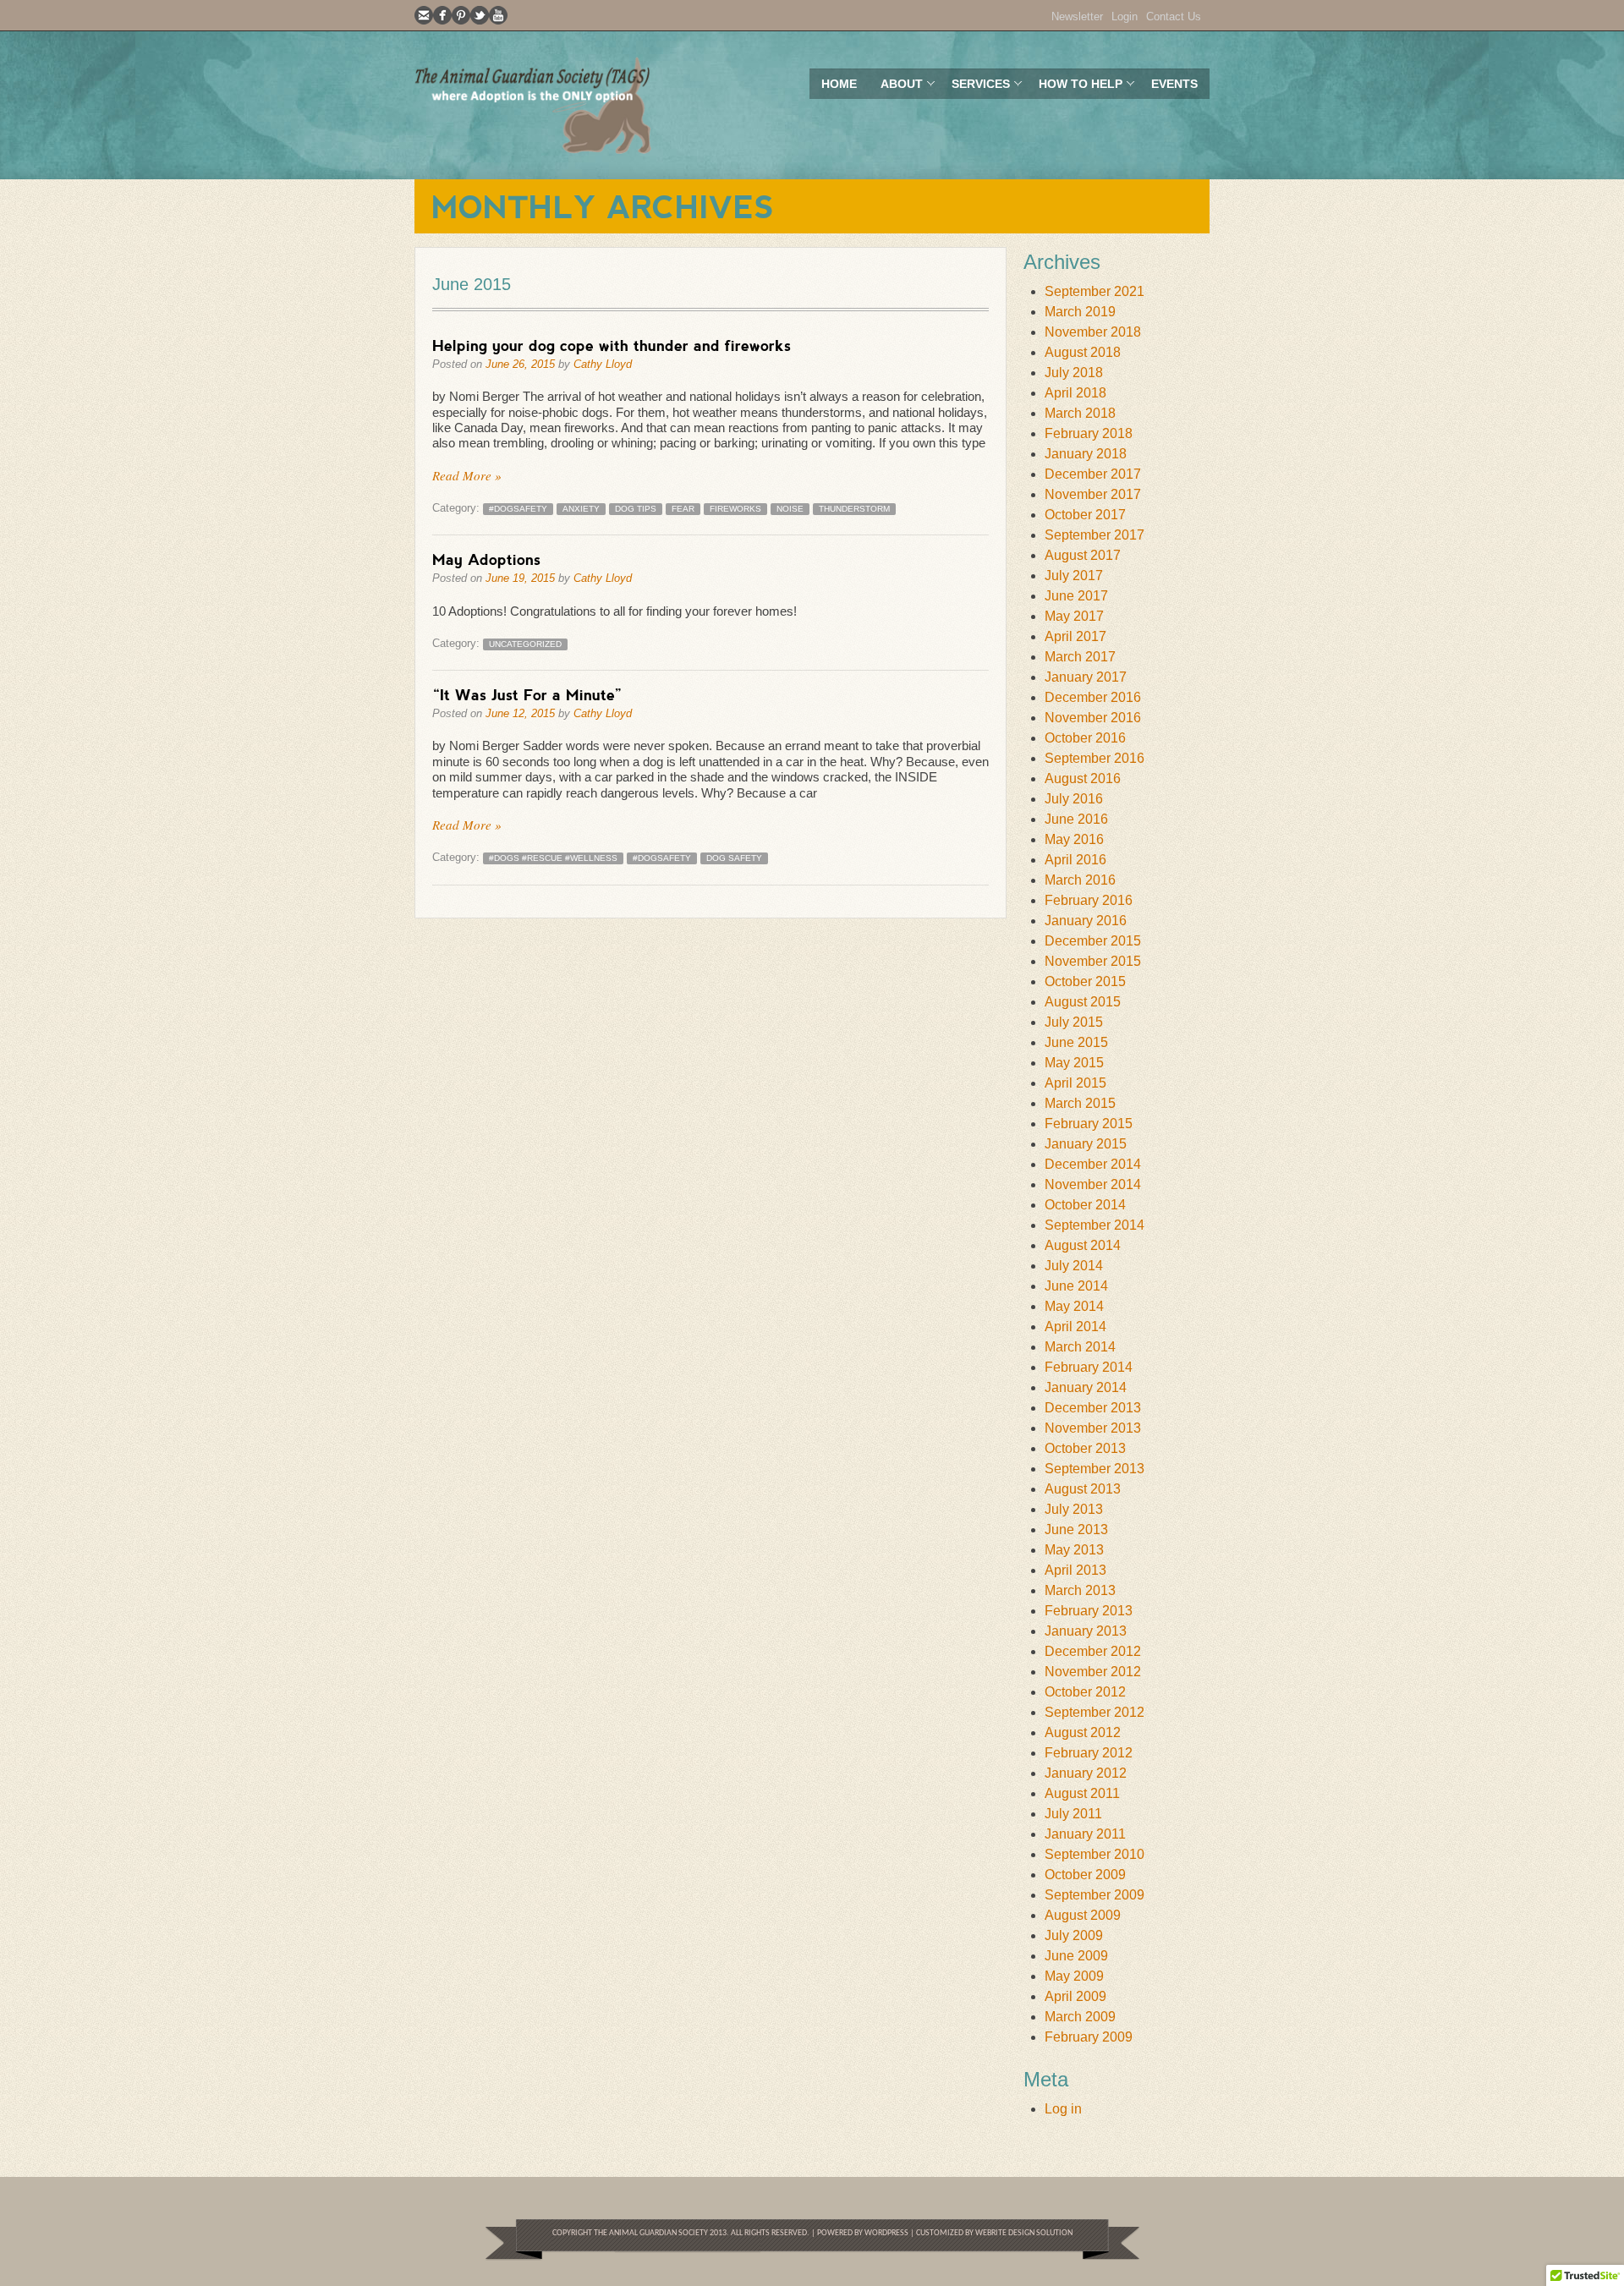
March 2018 (1080, 413)
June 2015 (1076, 1042)
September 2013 (1095, 1469)
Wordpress (886, 2233)
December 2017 (1093, 474)
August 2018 (1083, 352)
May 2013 (1074, 1550)
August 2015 (1083, 1002)
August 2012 (1083, 1732)
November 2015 (1093, 961)
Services (975, 88)
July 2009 (1074, 1935)
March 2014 (1080, 1347)
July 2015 (1074, 1022)
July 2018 (1074, 373)
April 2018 (1075, 393)
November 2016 (1093, 718)
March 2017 (1080, 657)
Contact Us (1174, 16)
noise (790, 509)
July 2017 (1074, 576)
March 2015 (1080, 1103)
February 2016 (1089, 900)
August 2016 (1083, 778)
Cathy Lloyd (603, 364)
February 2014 (1089, 1367)
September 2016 (1095, 758)
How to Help (1075, 88)
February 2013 (1089, 1611)
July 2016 (1074, 799)
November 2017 (1093, 494)
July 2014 (1074, 1266)
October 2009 (1085, 1875)
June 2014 (1076, 1286)
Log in (1063, 2109)
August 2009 (1083, 1915)
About (896, 88)
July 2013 (1074, 1509)
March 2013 (1080, 1590)
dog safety (734, 858)
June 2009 (1076, 1956)
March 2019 (1080, 312)
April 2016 (1075, 860)
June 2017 (1076, 596)
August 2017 (1083, 555)
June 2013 (1076, 1529)
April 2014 (1075, 1327)
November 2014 (1093, 1184)
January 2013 (1086, 1631)
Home (839, 84)
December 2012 (1093, 1651)
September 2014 (1095, 1225)
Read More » (467, 475)
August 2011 (1082, 1793)
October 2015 (1085, 981)
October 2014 (1085, 1205)
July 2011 (1073, 1814)
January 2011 (1085, 1834)
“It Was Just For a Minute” (527, 694)
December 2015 (1093, 941)
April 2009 (1075, 1996)
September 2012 (1095, 1712)
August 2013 (1083, 1489)
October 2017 (1085, 515)
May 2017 (1074, 616)
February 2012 (1089, 1753)
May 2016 (1074, 839)
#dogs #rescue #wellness (553, 858)
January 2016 (1086, 921)
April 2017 (1075, 636)
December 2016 (1093, 697)
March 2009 (1080, 2017)
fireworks (735, 509)
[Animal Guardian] (533, 105)
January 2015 (1086, 1144)
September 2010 (1095, 1854)
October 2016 (1085, 738)
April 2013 (1075, 1570)
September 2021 (1095, 291)
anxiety (581, 509)
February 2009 (1089, 2037)
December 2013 (1093, 1408)
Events (1174, 84)
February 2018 (1089, 433)
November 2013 (1093, 1428)
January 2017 (1086, 677)
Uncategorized (525, 644)
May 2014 (1074, 1306)
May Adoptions (486, 559)
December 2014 (1093, 1164)
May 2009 (1074, 1976)
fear (683, 509)
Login (1125, 16)
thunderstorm (854, 509)
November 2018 (1093, 332)
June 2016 (1076, 819)
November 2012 (1093, 1672)
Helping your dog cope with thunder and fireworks (612, 345)
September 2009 (1095, 1895)
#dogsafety (518, 509)
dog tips (636, 509)
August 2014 (1083, 1245)
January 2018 (1086, 454)
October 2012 (1085, 1692)
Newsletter (1077, 16)
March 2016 (1080, 880)
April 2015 (1075, 1083)
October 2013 (1085, 1448)
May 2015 (1074, 1063)
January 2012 (1086, 1773)
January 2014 (1086, 1387)
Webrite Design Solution (1024, 2233)
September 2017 (1095, 535)
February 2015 (1089, 1124)
